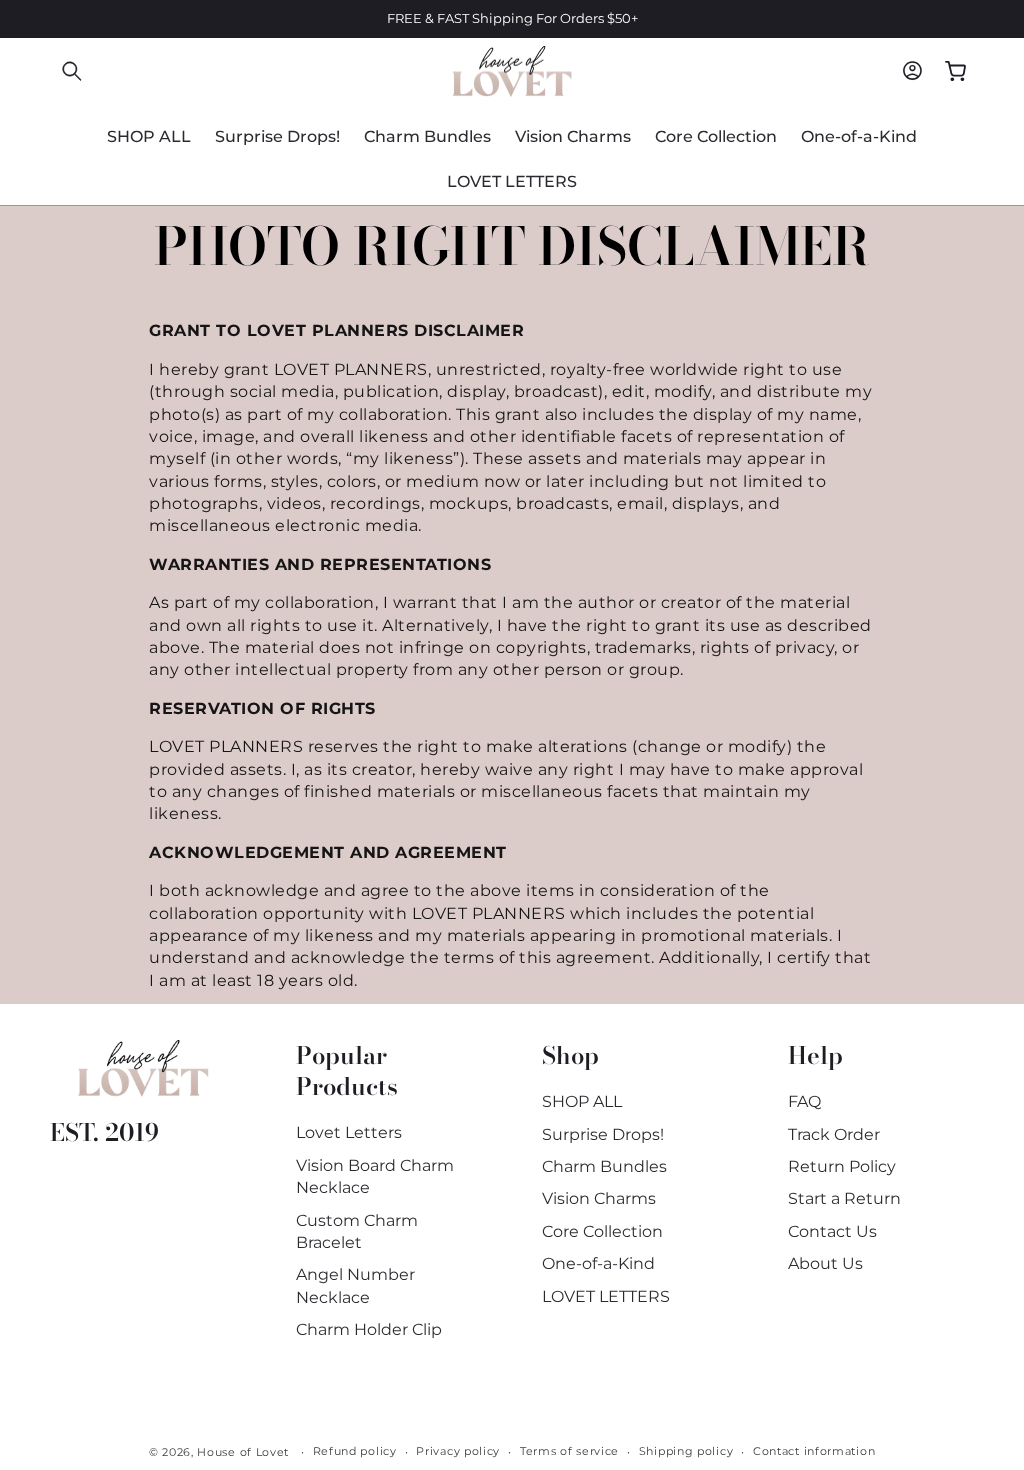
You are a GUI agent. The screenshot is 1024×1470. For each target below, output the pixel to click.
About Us (825, 1263)
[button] (72, 71)
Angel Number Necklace (355, 1285)
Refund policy (355, 1451)
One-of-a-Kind (598, 1263)
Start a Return (844, 1198)
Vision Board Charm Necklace (375, 1176)
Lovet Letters (349, 1132)
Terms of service (569, 1451)
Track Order (834, 1134)
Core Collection (602, 1231)
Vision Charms (599, 1198)
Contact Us (832, 1231)
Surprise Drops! (603, 1134)
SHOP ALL (582, 1101)
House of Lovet (243, 1452)
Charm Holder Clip (369, 1329)
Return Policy (842, 1166)
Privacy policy (458, 1451)
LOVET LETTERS (606, 1296)
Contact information (814, 1451)
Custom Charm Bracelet (357, 1231)
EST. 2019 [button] (104, 1132)
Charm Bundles (604, 1166)
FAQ (804, 1101)
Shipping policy (686, 1451)
